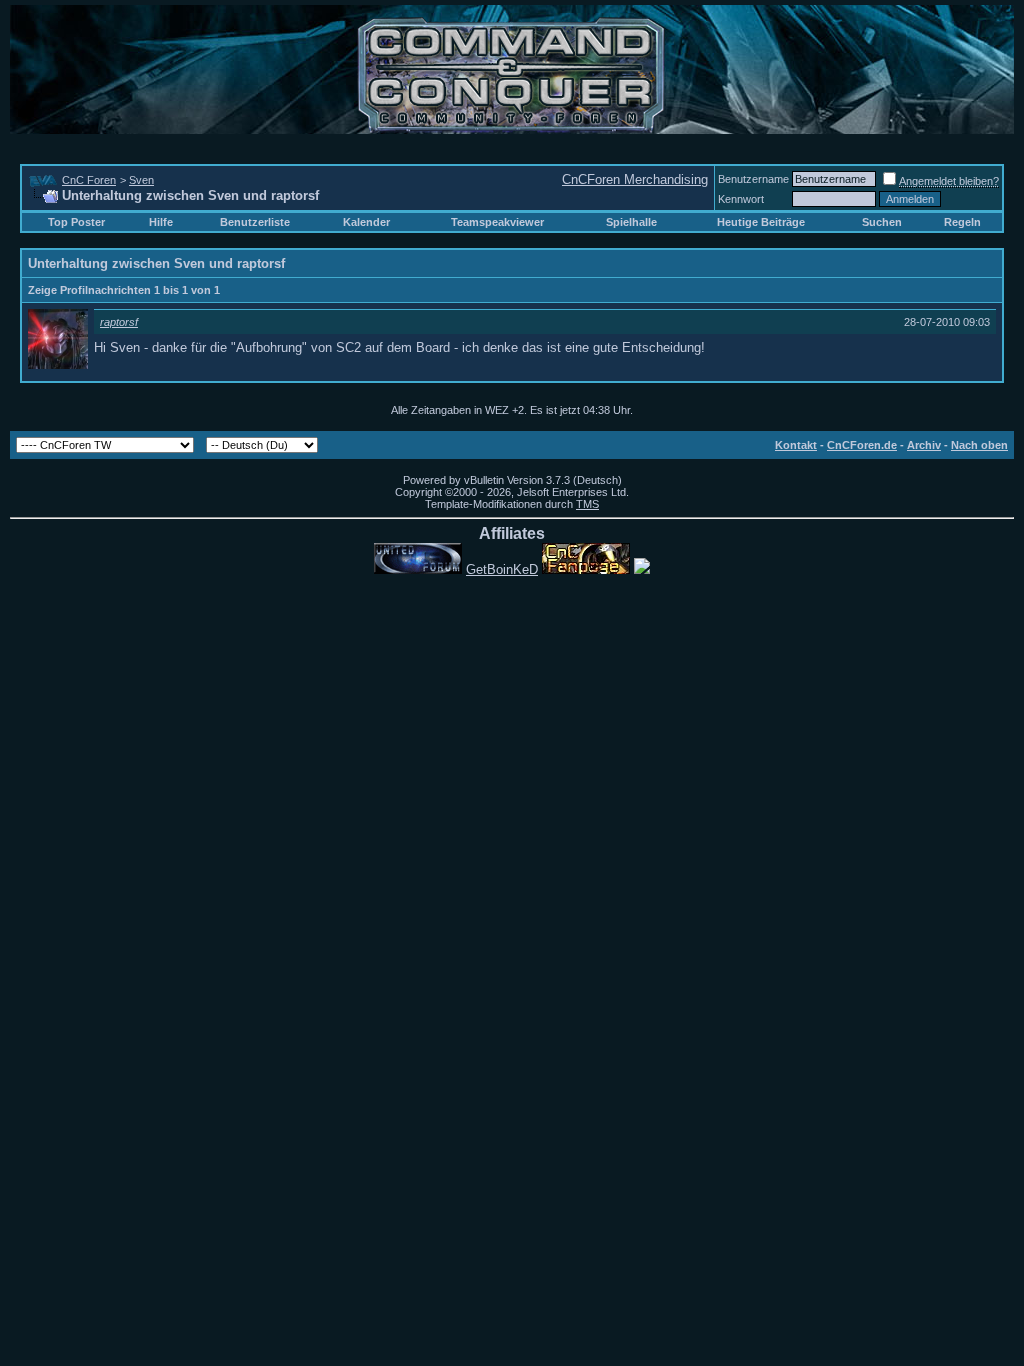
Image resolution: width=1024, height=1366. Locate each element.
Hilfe (161, 222)
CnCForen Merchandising (635, 179)
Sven (141, 180)
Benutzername (753, 179)
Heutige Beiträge (761, 222)
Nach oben (979, 445)
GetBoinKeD (502, 569)
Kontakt (796, 445)
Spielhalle (631, 222)
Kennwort (741, 199)
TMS (587, 504)
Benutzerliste (255, 222)
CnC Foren (89, 180)
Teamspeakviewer (497, 222)
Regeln (962, 222)
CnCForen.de (862, 445)
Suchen (882, 222)
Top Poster (76, 222)
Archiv (924, 445)
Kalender (366, 222)
